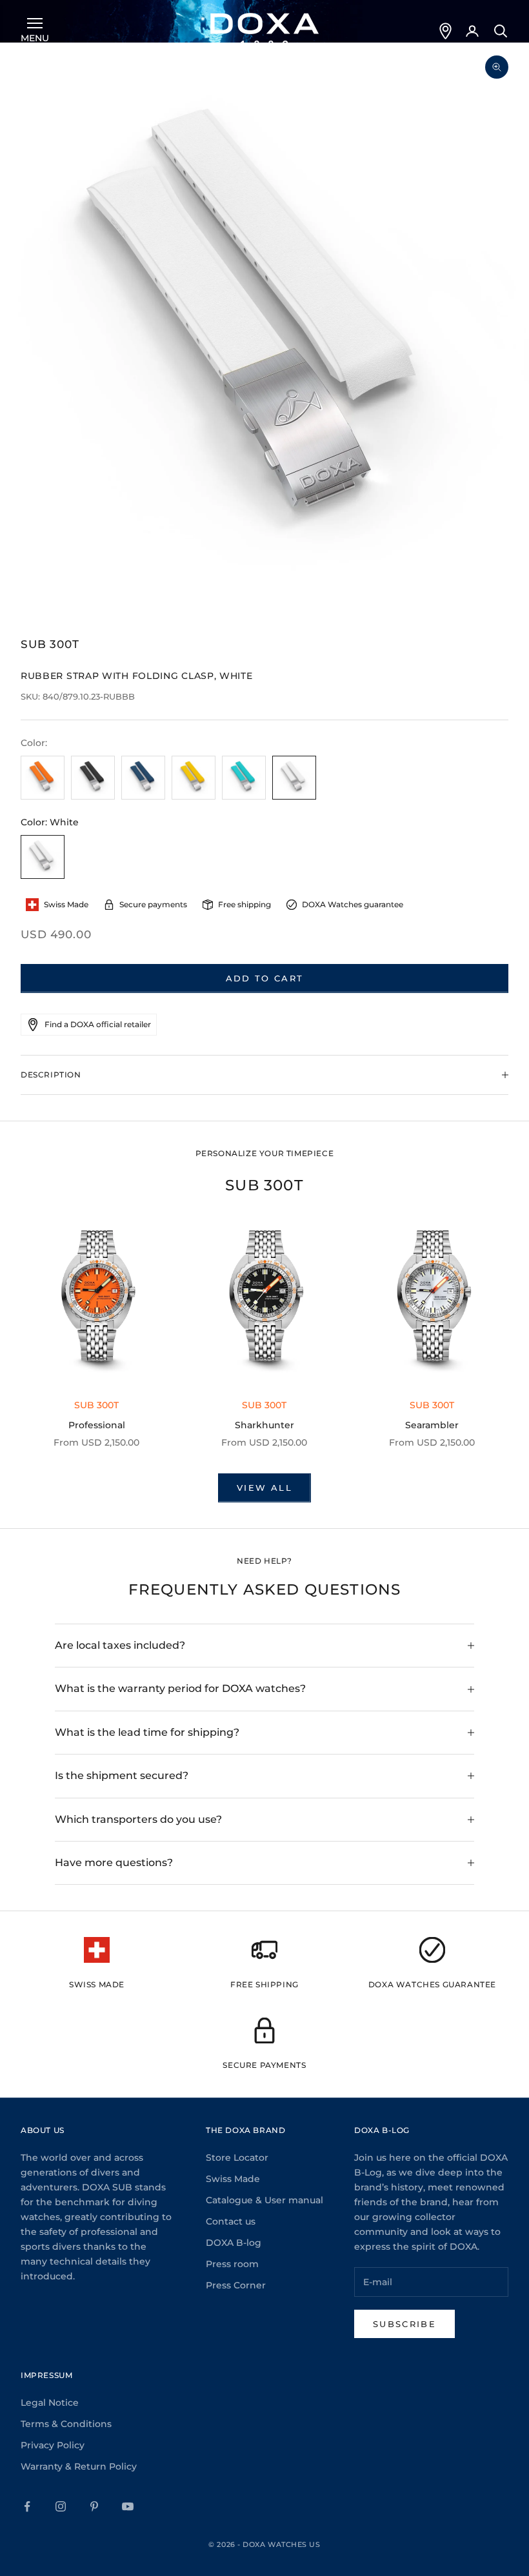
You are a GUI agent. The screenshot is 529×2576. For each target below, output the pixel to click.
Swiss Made (233, 2179)
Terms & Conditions (66, 2424)
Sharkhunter (264, 1425)
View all (264, 1488)
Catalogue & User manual (264, 2200)
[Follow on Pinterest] (94, 2506)
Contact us (231, 2221)
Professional (97, 1425)
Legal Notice (50, 2403)
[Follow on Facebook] (27, 2506)
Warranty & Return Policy (79, 2466)
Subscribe (404, 2324)
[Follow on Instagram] (61, 2506)
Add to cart (265, 978)
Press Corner (236, 2285)
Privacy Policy (53, 2445)
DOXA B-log (234, 2243)
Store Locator (237, 2158)
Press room (232, 2264)
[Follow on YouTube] (128, 2506)
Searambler (432, 1425)
